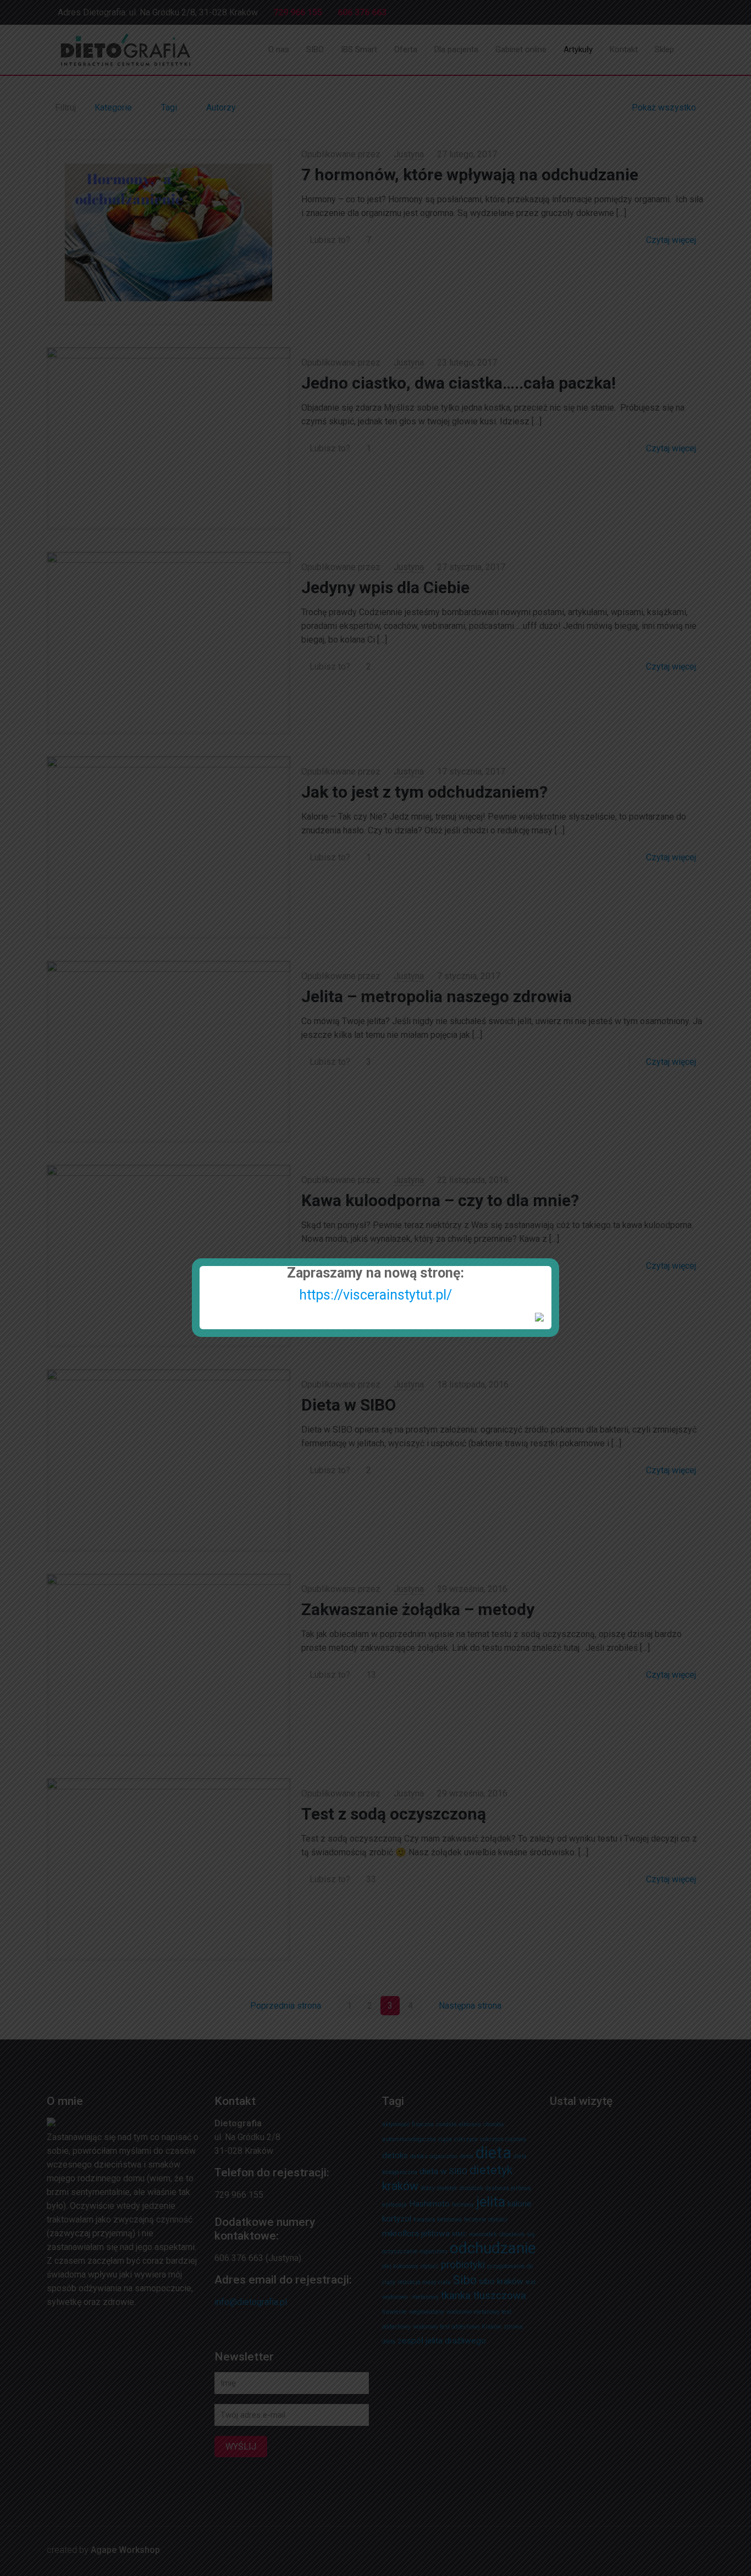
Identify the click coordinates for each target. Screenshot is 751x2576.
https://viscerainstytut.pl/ (375, 1295)
